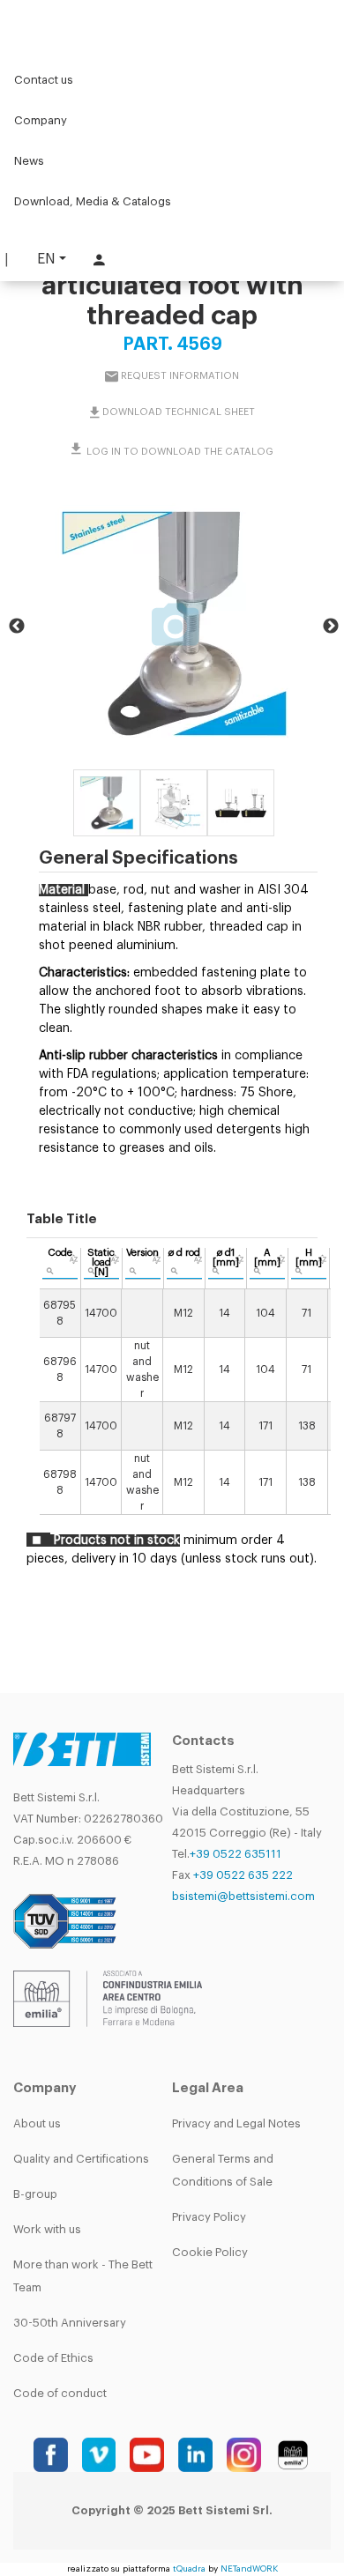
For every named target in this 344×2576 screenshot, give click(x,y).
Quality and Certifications (81, 2159)
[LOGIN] (97, 260)
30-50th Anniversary (70, 2323)
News (29, 161)
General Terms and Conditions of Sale (223, 2170)
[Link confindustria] (108, 1997)
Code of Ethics (53, 2358)
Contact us (44, 80)
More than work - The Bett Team (83, 2276)
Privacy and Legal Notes (236, 2123)
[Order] (74, 1259)
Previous (17, 627)
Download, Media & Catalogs (93, 201)
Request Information (180, 375)
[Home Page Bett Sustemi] (35, 22)
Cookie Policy (210, 2252)
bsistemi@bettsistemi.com (243, 1896)
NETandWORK (249, 2569)
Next (331, 627)
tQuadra (189, 2569)
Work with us (47, 2229)
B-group (35, 2194)
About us (37, 2123)
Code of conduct (60, 2393)
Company (41, 120)
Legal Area (208, 2088)
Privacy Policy (209, 2217)
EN (46, 259)
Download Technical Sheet (179, 411)
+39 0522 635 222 (243, 1875)
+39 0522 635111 (236, 1854)
